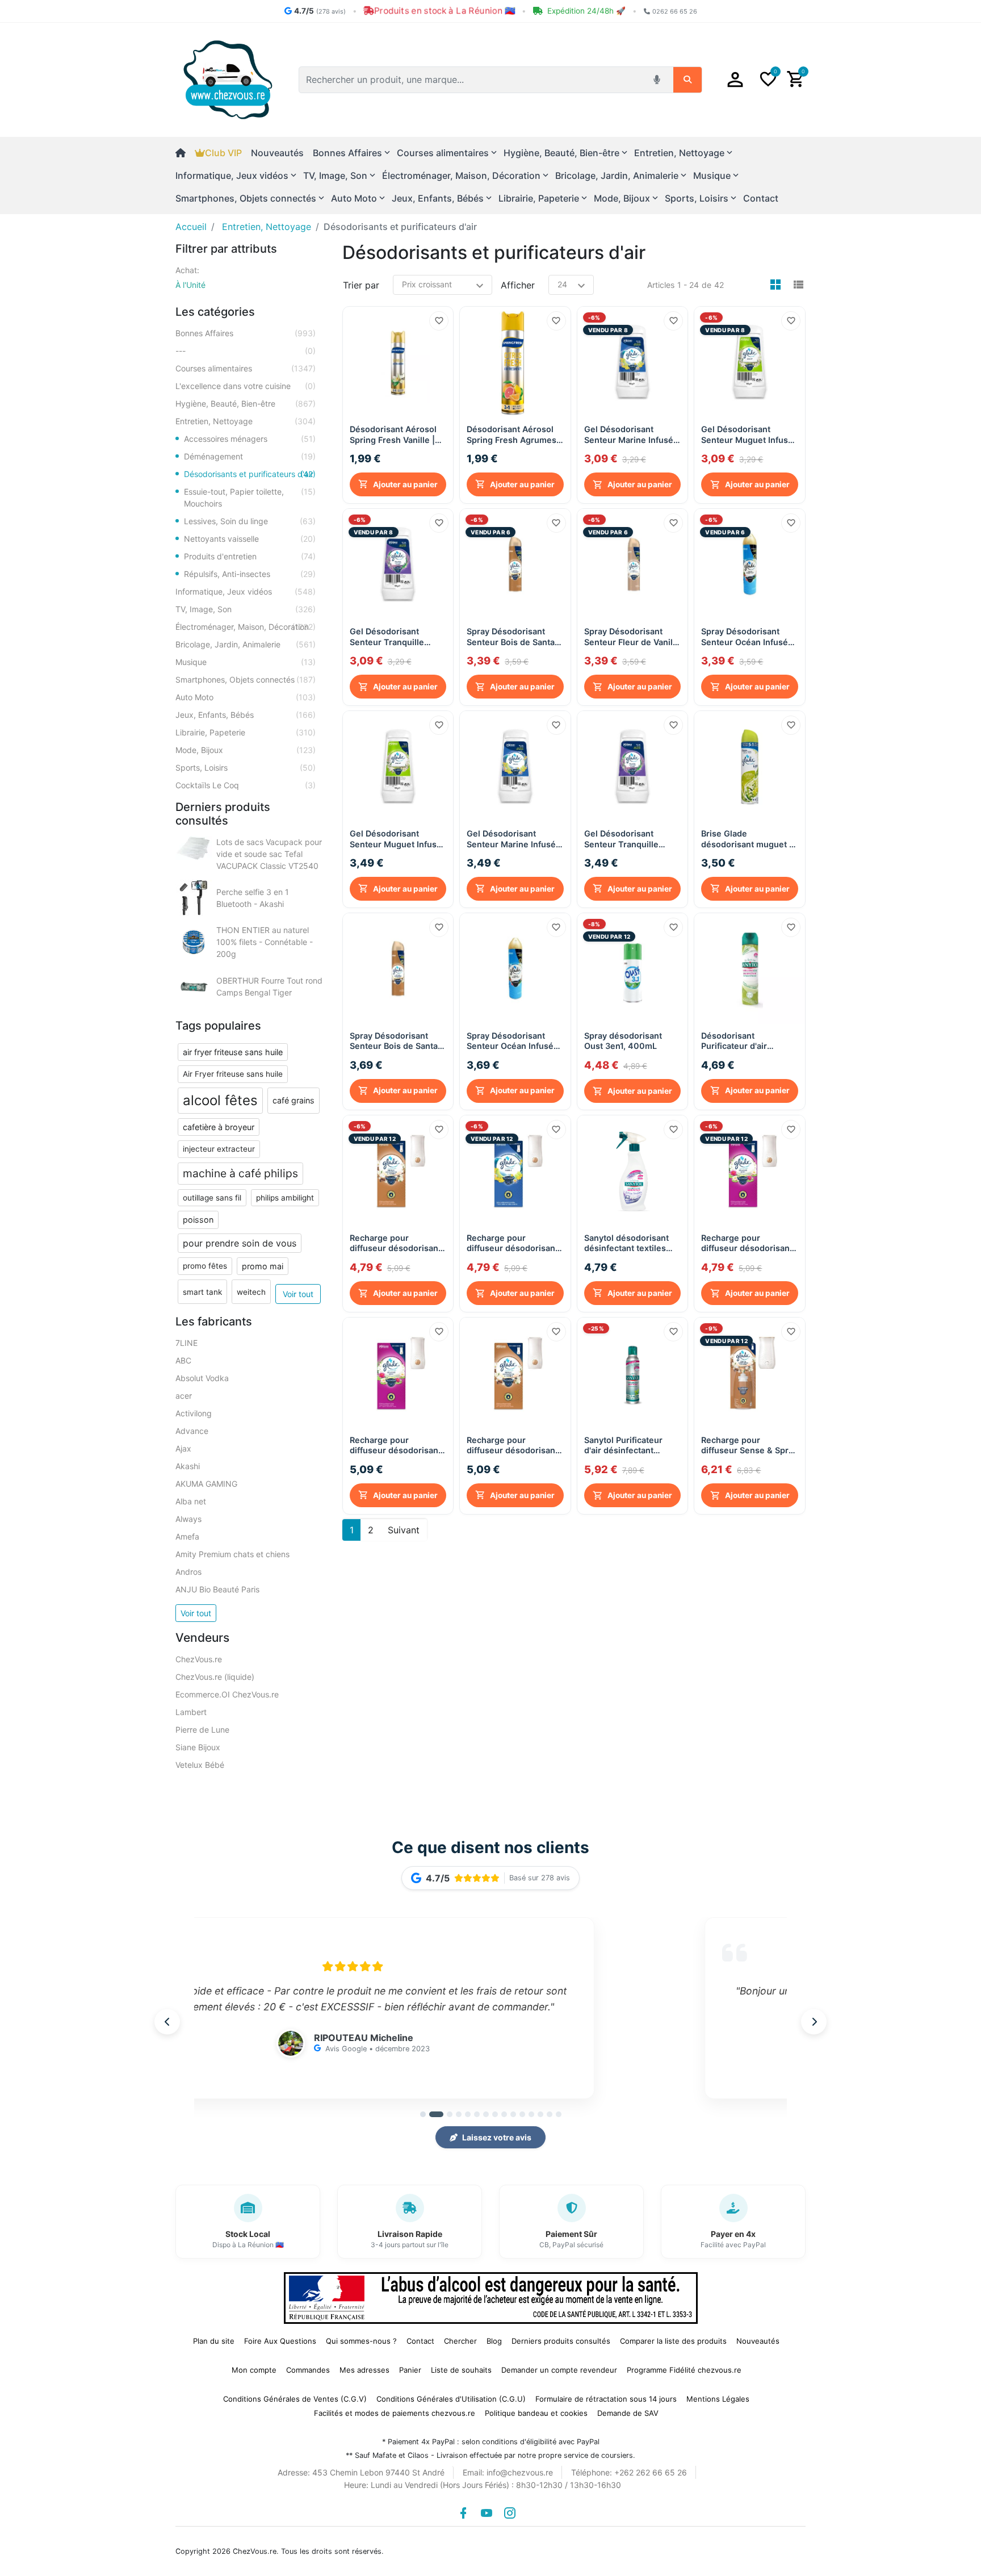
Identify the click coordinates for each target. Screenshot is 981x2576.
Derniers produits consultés (561, 2341)
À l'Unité (190, 285)
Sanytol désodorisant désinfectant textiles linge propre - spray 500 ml (626, 1243)
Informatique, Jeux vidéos (246, 591)
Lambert (191, 1712)
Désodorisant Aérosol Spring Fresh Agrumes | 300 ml (514, 435)
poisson (198, 1220)
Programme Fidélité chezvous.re (684, 2370)
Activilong (194, 1413)
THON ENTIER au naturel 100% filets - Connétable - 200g (265, 942)
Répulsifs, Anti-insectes (250, 574)
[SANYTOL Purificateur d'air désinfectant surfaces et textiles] (750, 969)
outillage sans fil (212, 1198)
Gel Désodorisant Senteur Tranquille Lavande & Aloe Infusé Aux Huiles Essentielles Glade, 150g (397, 637)
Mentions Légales (718, 2399)
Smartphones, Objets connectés (246, 679)
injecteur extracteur (219, 1149)
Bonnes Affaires (246, 333)
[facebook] (463, 2513)
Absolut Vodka (202, 1378)
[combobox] (473, 80)
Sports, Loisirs (246, 768)
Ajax (183, 1448)
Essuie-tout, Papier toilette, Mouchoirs (250, 497)
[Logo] (228, 79)
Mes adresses (364, 2370)
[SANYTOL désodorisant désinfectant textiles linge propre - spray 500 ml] (633, 1171)
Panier (410, 2370)
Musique (246, 662)
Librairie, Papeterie (246, 732)
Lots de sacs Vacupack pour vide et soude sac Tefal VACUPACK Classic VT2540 (269, 854)
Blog (494, 2341)
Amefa (187, 1536)
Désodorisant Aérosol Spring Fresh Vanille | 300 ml (393, 435)
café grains (294, 1100)
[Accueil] (185, 153)
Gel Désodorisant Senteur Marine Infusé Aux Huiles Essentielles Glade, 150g (631, 435)
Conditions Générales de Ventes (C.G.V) (295, 2399)
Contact (761, 198)
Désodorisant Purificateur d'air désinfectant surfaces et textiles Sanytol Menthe (745, 1041)
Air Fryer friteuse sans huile (233, 1074)
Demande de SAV (628, 2413)
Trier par (361, 285)
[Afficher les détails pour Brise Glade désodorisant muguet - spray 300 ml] (750, 766)
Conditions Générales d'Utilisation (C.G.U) (451, 2399)
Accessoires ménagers (250, 439)
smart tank (202, 1292)
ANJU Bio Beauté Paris (217, 1589)
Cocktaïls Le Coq (246, 785)
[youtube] (487, 2513)
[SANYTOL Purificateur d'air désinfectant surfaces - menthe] (633, 1373)
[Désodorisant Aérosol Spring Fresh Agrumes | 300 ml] (515, 362)
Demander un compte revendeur (559, 2370)
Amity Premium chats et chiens (232, 1554)
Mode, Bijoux (246, 750)
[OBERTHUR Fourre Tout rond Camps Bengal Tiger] (194, 986)
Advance (192, 1431)
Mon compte (254, 2370)
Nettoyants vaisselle (250, 539)
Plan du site (214, 2341)
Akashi (188, 1466)
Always (188, 1519)
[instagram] (510, 2513)
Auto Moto (246, 697)
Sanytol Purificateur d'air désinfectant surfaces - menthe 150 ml (630, 1446)
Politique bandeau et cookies (536, 2413)
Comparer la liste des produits (673, 2341)
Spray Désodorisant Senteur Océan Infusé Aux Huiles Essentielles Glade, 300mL (748, 637)
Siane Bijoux (198, 1747)
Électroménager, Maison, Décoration (246, 627)
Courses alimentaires (246, 368)
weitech (251, 1292)
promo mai (263, 1266)
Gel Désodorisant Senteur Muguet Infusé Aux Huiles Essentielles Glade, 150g (748, 435)
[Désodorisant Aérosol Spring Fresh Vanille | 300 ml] (398, 362)
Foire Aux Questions (280, 2341)
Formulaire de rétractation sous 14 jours (606, 2399)
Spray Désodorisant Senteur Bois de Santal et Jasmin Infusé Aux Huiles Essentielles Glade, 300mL (512, 637)
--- (246, 351)
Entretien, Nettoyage (246, 421)
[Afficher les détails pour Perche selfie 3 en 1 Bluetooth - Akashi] (194, 898)
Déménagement (250, 456)
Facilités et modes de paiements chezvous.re (395, 2413)
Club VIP (223, 153)
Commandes (308, 2370)
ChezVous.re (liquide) (215, 1677)
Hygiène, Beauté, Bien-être (246, 403)
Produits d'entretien (250, 556)
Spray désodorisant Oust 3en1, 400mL (623, 1041)
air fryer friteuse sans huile (233, 1052)
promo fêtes (205, 1266)
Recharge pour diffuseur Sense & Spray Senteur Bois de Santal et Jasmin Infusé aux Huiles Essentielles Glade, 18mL (749, 1446)
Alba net (191, 1501)
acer (184, 1396)
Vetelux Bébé (200, 1765)
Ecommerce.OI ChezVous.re (227, 1694)
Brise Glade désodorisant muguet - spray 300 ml (747, 839)
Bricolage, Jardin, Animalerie (246, 644)
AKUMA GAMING (206, 1484)
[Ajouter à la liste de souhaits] (439, 321)
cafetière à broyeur (219, 1127)
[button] (735, 80)
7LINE (186, 1343)
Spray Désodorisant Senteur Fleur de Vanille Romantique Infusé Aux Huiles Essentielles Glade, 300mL (632, 637)
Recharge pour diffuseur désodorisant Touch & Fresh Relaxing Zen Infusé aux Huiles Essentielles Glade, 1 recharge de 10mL (748, 1243)
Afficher (518, 285)
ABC (183, 1360)
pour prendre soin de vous (240, 1243)
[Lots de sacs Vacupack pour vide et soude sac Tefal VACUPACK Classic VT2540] (194, 848)
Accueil (191, 227)
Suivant (404, 1530)
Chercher (460, 2341)
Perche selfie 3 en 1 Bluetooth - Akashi (253, 898)
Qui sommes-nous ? (361, 2341)
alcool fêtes (220, 1100)
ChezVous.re (199, 1659)
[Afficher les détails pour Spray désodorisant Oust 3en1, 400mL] (633, 969)
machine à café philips (240, 1173)
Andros (188, 1572)
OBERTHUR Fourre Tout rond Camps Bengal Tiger (269, 986)
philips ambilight (285, 1198)
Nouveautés (277, 153)
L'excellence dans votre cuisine (246, 386)
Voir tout (298, 1294)
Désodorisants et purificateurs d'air (250, 474)
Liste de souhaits (461, 2370)
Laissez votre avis (497, 2137)
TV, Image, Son (246, 609)
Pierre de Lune (202, 1730)
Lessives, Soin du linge (250, 521)
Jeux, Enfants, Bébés (246, 715)
